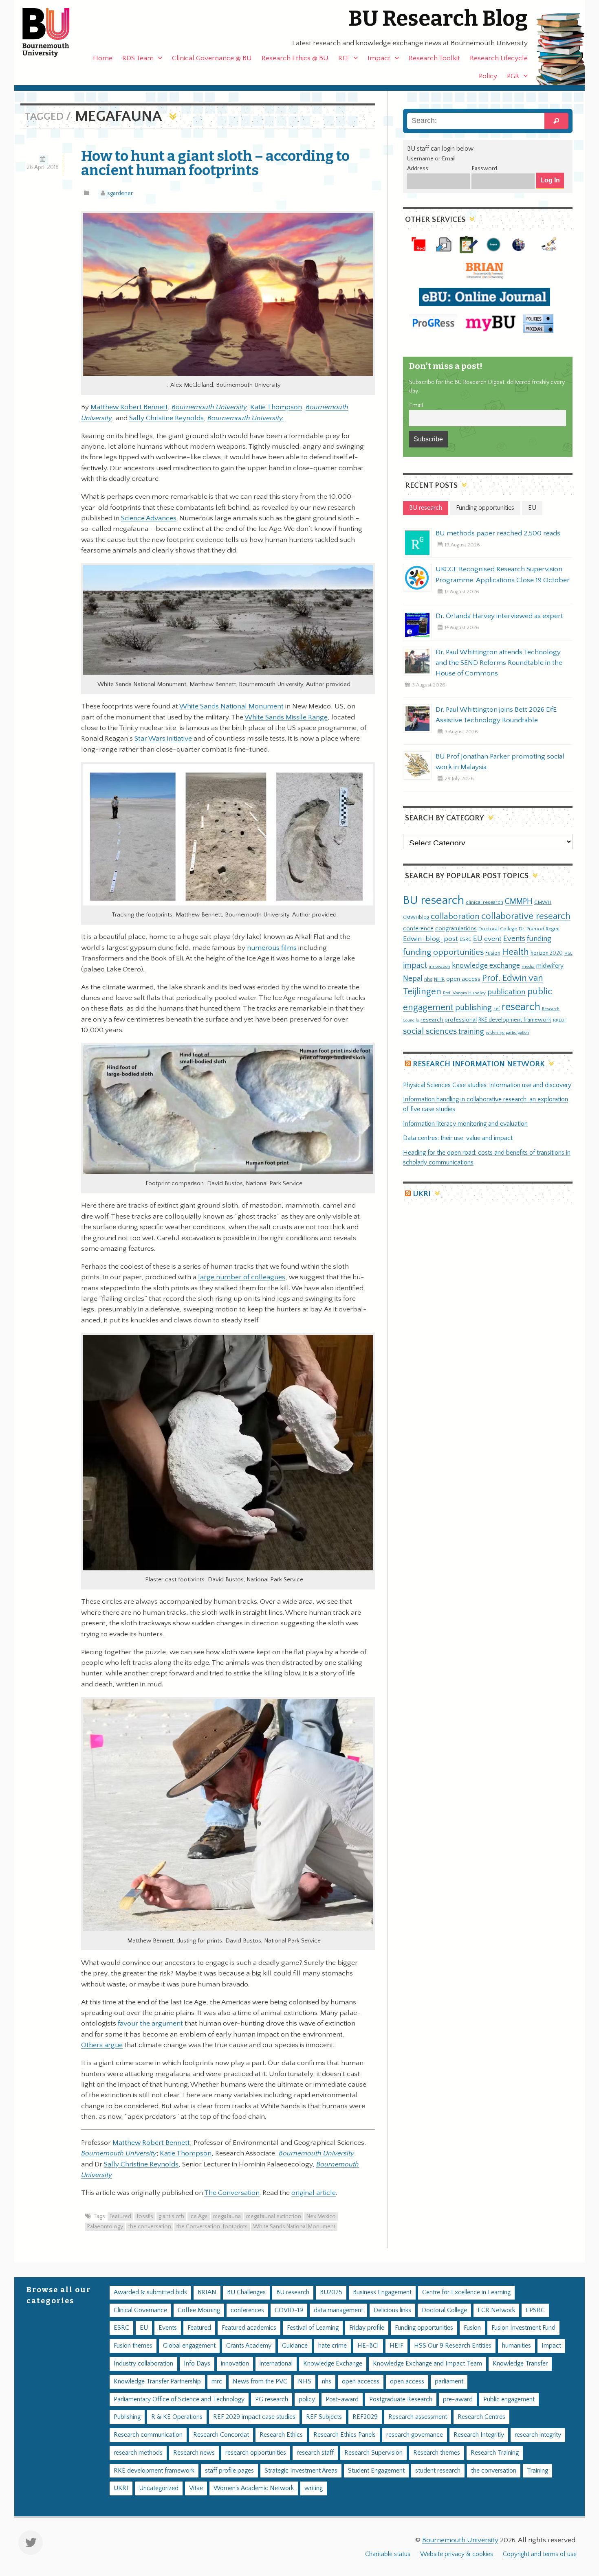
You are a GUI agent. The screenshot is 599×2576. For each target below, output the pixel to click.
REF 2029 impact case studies (254, 2417)
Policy (488, 76)
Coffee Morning (199, 2310)
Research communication (148, 2435)
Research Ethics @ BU (295, 58)
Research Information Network (479, 1064)
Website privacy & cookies (457, 2554)
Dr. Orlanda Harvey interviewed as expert (499, 616)
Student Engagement (376, 2471)
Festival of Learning (313, 2328)
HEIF (396, 2346)
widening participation (508, 1033)
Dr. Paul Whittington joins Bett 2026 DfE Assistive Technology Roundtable (496, 715)
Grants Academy (249, 2346)
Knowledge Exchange (333, 2364)
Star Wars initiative (163, 739)
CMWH (543, 902)
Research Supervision (373, 2453)
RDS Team (138, 58)
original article (314, 2193)
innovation (439, 966)
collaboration (455, 916)
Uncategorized (159, 2488)
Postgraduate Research (401, 2400)
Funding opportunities (424, 2328)
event (493, 939)
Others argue (102, 2045)
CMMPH (519, 901)
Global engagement (189, 2346)
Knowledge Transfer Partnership (157, 2382)
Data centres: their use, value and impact (458, 1138)
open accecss (361, 2382)
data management (338, 2310)
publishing (473, 1008)
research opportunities (256, 2453)
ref (497, 1008)
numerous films (272, 948)
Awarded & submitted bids (150, 2292)
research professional (449, 1020)
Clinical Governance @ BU (212, 58)
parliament (449, 2382)
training (471, 1031)
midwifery (550, 966)
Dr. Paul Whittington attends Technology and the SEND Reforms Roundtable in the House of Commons (499, 663)
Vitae (196, 2488)
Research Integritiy (479, 2435)
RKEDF (560, 1020)
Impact (379, 58)
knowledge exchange (486, 966)
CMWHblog (416, 917)
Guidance (295, 2346)
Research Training (495, 2453)
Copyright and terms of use (540, 2554)
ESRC (466, 939)
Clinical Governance (140, 2310)
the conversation (150, 2227)
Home (103, 58)
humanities (516, 2346)
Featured (120, 2216)
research (521, 1007)
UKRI (422, 1194)
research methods (138, 2453)
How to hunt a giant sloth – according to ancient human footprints (215, 163)
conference (418, 929)
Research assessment (418, 2417)
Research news (194, 2453)
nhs (428, 979)
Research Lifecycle (499, 58)
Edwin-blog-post (431, 939)
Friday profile (367, 2328)
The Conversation (232, 2193)
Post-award (342, 2400)
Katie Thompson (276, 407)
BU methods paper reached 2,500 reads (498, 533)
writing (314, 2488)
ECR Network (496, 2310)
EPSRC (535, 2310)
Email (416, 406)
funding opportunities (443, 952)
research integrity (538, 2435)
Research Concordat (221, 2435)
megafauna (227, 2216)
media (528, 966)
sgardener (120, 193)
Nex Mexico (321, 2216)
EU (478, 939)
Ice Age (199, 2216)
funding (539, 939)
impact (415, 965)
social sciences (430, 1031)
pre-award (458, 2400)
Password (484, 169)
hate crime (333, 2346)
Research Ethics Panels (345, 2435)
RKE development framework (515, 1020)
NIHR (439, 979)
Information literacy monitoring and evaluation (465, 1124)
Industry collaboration (143, 2364)
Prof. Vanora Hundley (464, 993)
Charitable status (388, 2554)
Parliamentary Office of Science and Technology (179, 2400)
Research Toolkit (434, 58)
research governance (415, 2435)
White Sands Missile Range (286, 717)
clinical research (484, 902)
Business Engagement (382, 2292)
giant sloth (171, 2216)
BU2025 (331, 2292)
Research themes (437, 2453)
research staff (315, 2453)
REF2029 (365, 2417)
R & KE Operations (177, 2417)
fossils (145, 2216)
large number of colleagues (242, 1277)
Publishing (127, 2417)
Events (514, 939)
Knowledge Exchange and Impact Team (427, 2364)
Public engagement (509, 2400)
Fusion (493, 953)
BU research (434, 900)
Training (537, 2471)
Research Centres (481, 2417)
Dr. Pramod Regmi (539, 929)
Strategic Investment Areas (301, 2471)
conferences (247, 2310)
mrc (217, 2382)
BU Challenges (246, 2292)
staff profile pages (229, 2471)
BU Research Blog (438, 19)
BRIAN (207, 2292)
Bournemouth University (53, 33)
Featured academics (249, 2328)
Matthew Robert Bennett (129, 407)
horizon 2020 (547, 953)
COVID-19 (289, 2310)
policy (307, 2400)
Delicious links (392, 2310)
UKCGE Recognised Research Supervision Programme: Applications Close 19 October (503, 574)
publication (507, 992)
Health (515, 952)
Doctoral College (498, 929)
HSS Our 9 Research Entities (453, 2346)
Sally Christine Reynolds (166, 418)
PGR (513, 76)
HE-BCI (368, 2346)
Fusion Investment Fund (523, 2328)
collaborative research (526, 916)
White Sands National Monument (231, 706)
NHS (305, 2382)
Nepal (413, 979)
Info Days (197, 2364)
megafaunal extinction (274, 2216)
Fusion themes (133, 2346)
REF (344, 58)
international (276, 2364)
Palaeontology (105, 2227)
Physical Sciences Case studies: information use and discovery (487, 1085)
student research (438, 2471)
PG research (272, 2400)
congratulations (456, 928)
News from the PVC (260, 2382)
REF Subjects (324, 2417)
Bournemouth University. (246, 418)
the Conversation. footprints (212, 2227)
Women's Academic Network (254, 2488)
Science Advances (149, 518)
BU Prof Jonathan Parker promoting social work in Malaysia (500, 762)
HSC (568, 954)
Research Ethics (281, 2435)
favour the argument (150, 2024)
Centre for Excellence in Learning (466, 2292)
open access (463, 979)
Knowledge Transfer (520, 2364)
